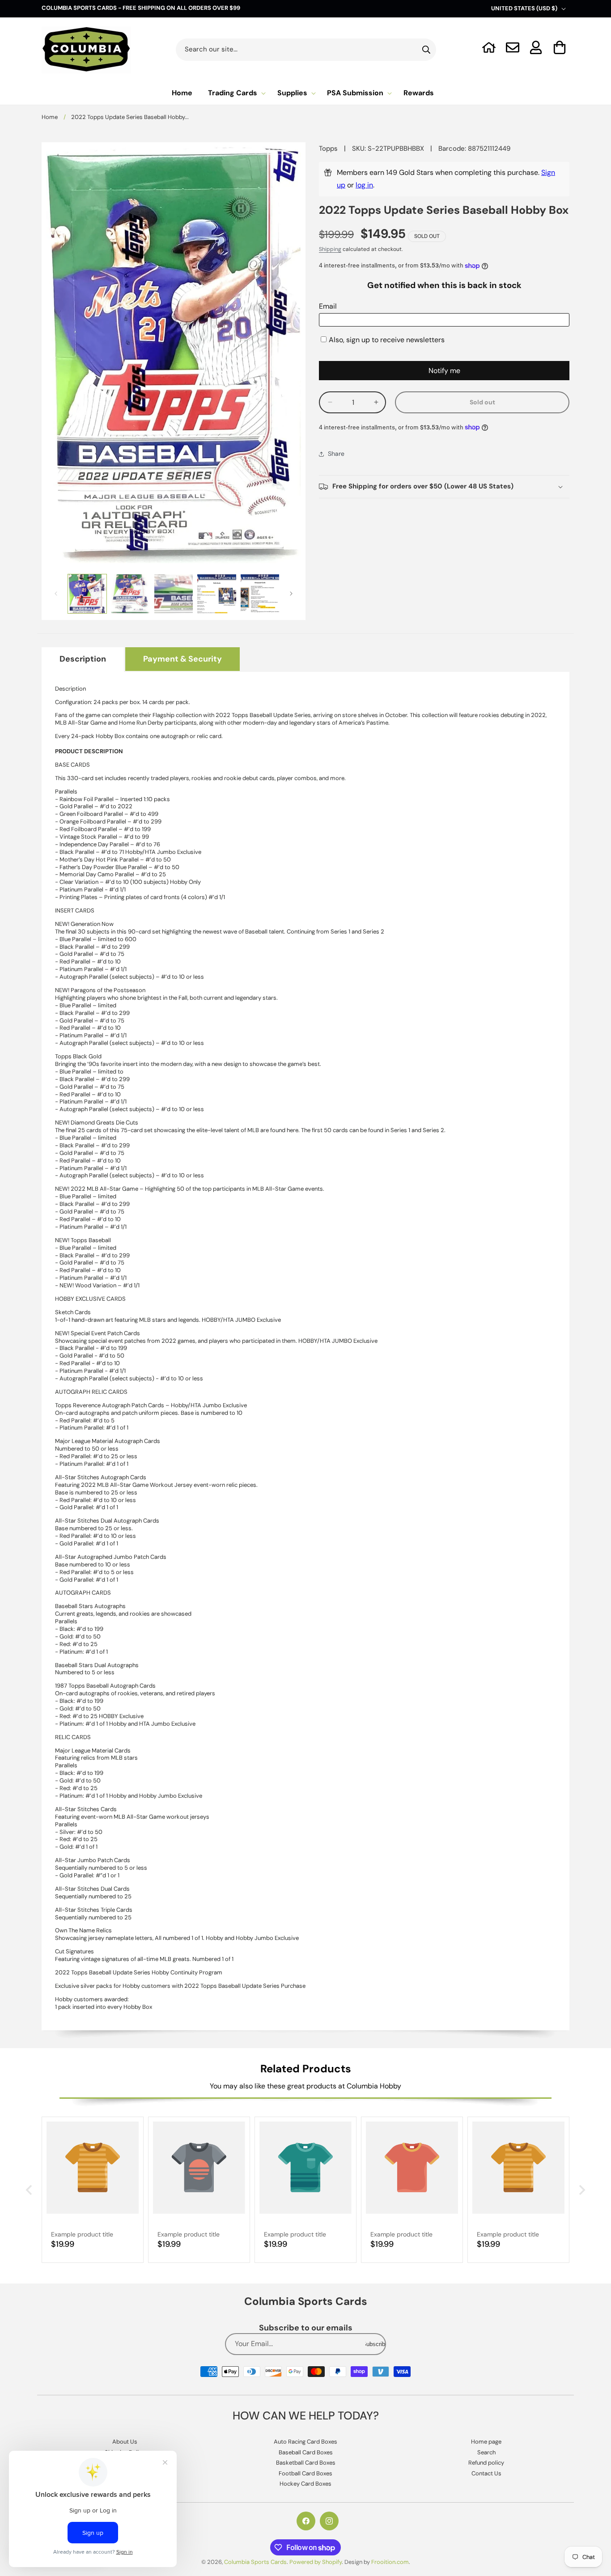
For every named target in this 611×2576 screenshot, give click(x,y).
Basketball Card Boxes (306, 2463)
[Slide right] (291, 594)
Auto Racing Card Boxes (305, 2442)
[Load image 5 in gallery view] (260, 594)
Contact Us (486, 2473)
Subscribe (375, 2344)
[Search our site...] (426, 50)
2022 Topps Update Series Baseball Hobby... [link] (130, 117)
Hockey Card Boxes (305, 2484)
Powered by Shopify (316, 2562)
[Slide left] (56, 594)
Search (486, 2452)
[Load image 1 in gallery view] (87, 594)
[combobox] (306, 50)
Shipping (330, 249)
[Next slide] (581, 2190)
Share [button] (336, 454)
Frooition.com (390, 2562)
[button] (560, 47)
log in (364, 185)
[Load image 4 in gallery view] (216, 594)
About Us (125, 2442)
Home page (486, 2442)
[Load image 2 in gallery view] (130, 594)
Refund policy (486, 2463)
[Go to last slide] (30, 2190)
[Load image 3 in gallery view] (174, 594)
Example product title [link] (82, 2234)
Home (50, 117)
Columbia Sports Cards (255, 2562)
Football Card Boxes (305, 2473)
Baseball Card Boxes (306, 2452)
